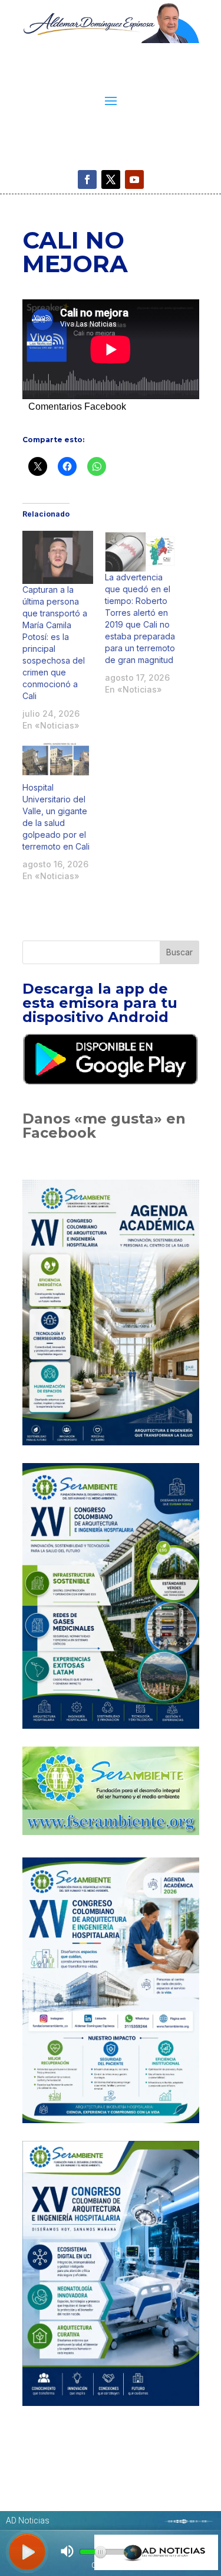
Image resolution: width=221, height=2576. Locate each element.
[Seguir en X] (111, 179)
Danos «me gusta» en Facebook (104, 1126)
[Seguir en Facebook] (87, 179)
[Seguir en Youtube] (134, 179)
